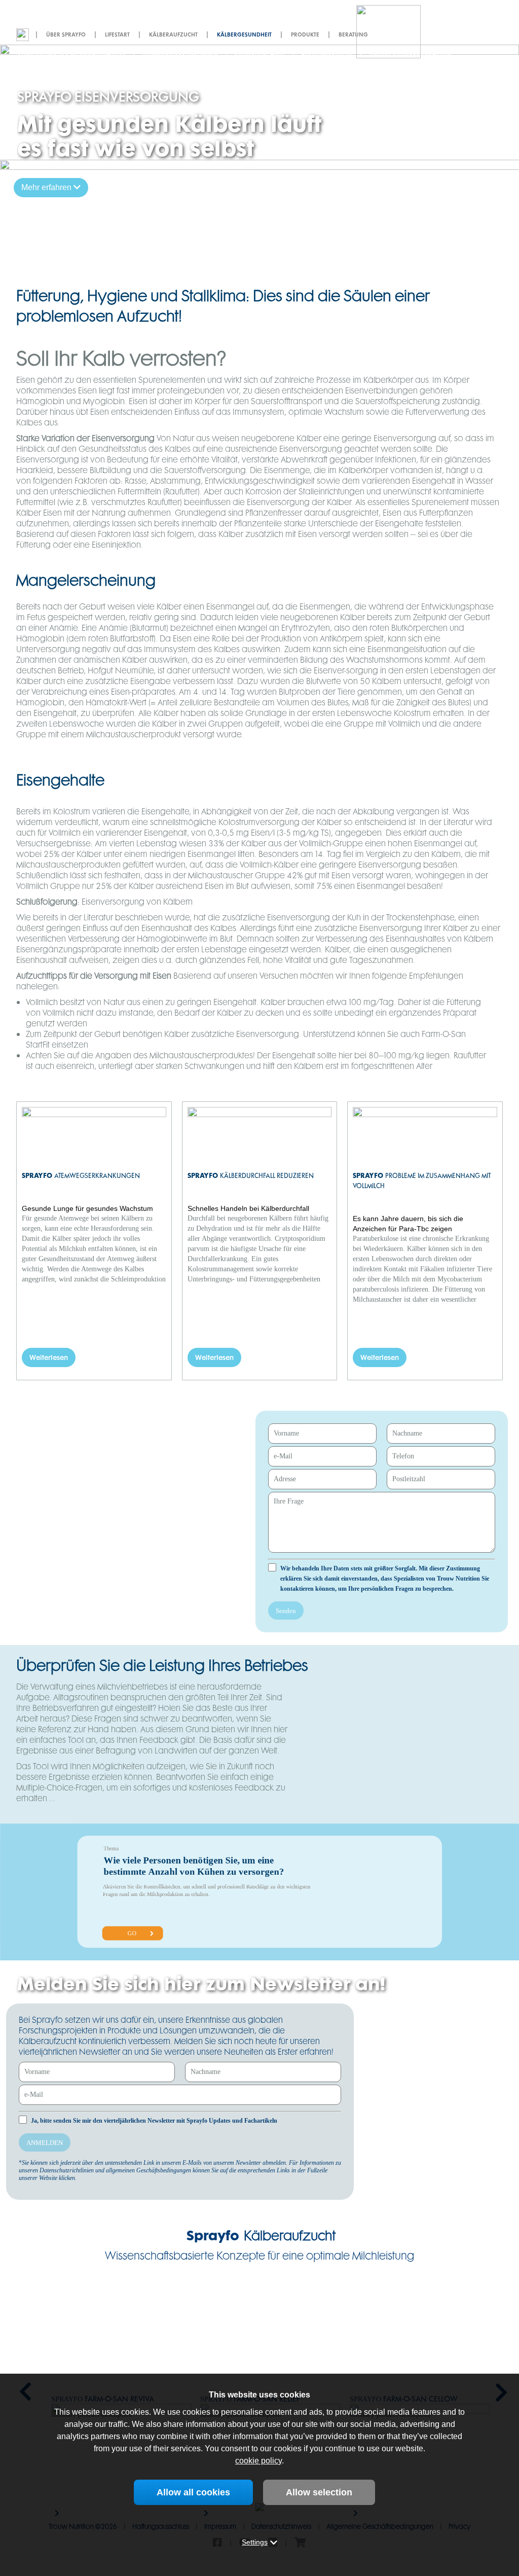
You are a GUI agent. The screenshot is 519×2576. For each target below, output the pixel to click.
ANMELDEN (45, 2143)
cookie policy (258, 2461)
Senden (286, 1611)
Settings (255, 2542)
